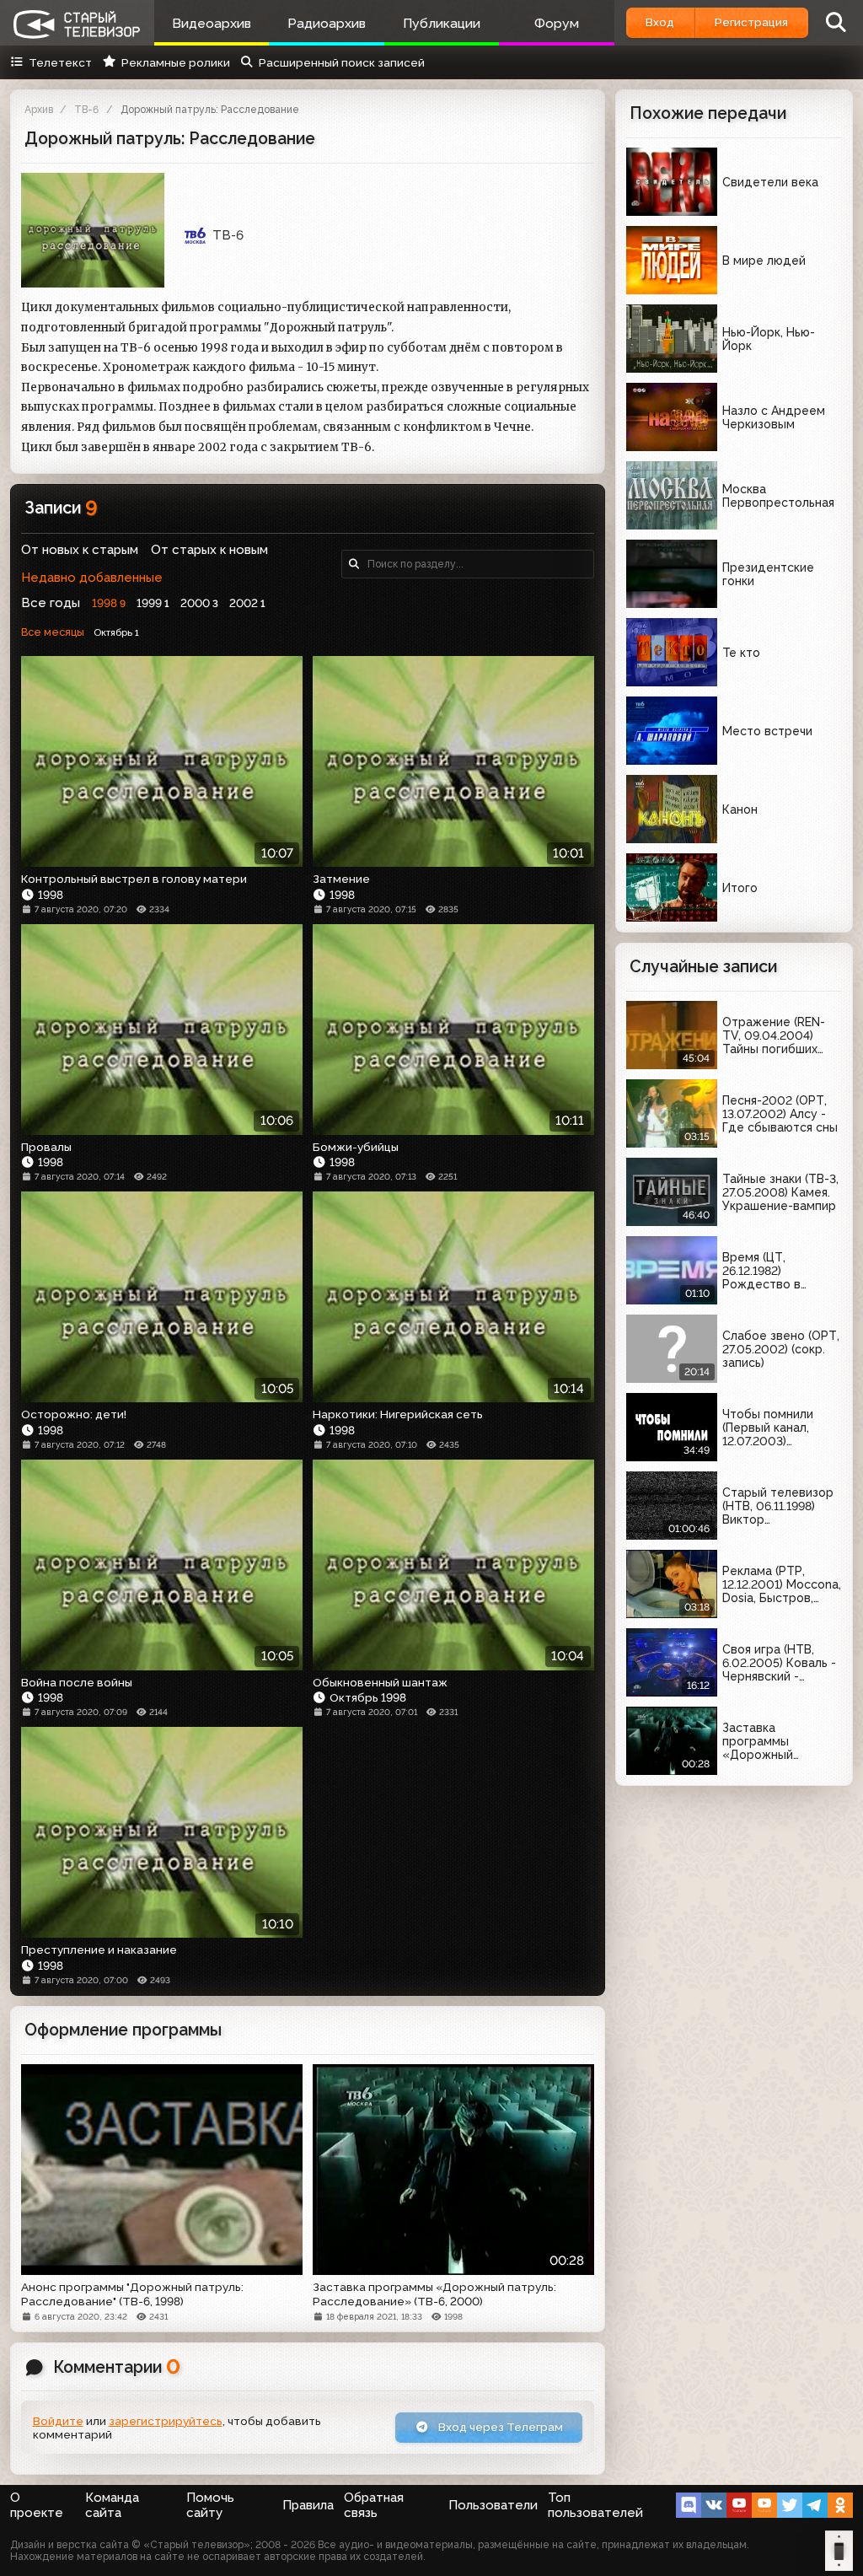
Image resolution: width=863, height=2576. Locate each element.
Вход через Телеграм (499, 2427)
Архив (39, 110)
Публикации (442, 23)
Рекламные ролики (175, 62)
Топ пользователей (595, 2505)
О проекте (37, 2505)
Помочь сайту (210, 2505)
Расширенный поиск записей (342, 62)
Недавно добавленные (92, 578)
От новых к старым (80, 550)
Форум (557, 23)
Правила (308, 2505)
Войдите (58, 2421)
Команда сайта (112, 2505)
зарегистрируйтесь (166, 2421)
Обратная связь (374, 2505)
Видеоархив (212, 23)
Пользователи (493, 2505)
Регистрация (751, 22)
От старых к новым (209, 550)
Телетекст (60, 62)
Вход (660, 22)
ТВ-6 (86, 110)
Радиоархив (327, 23)
